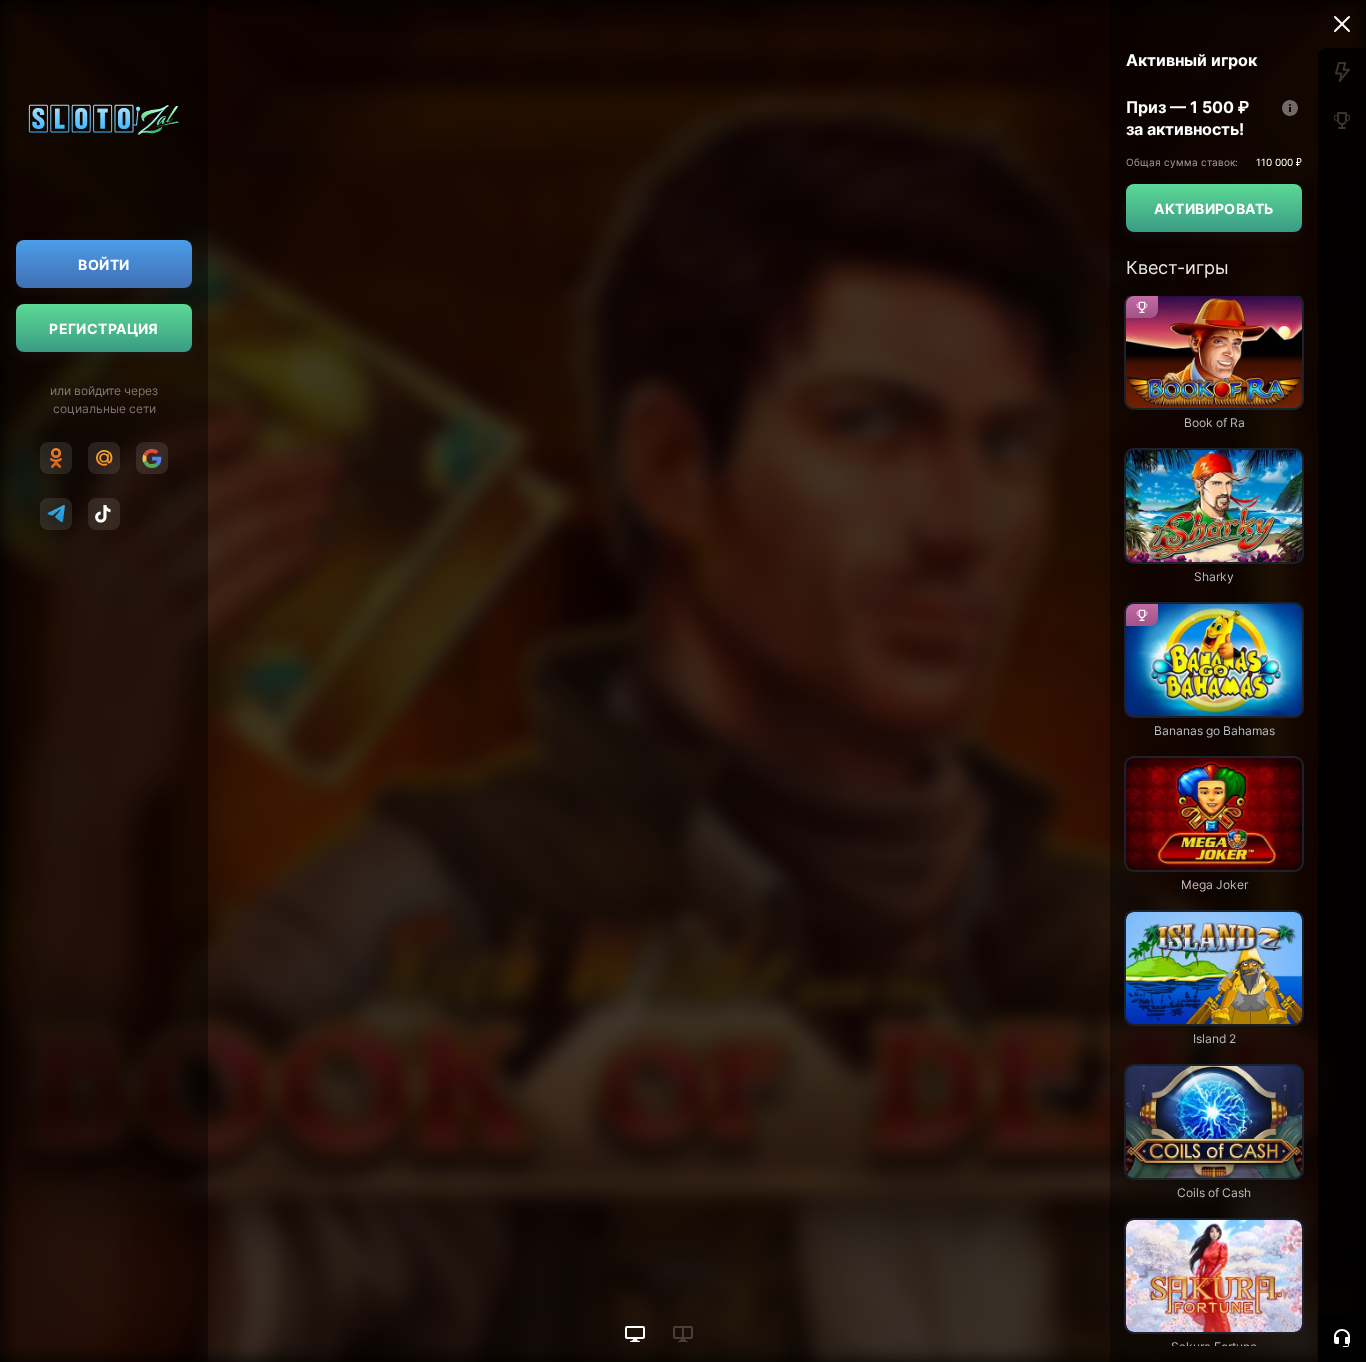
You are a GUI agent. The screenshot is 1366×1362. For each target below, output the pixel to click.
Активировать (1213, 208)
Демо (1161, 448)
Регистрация (104, 328)
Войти (103, 264)
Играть (1214, 398)
